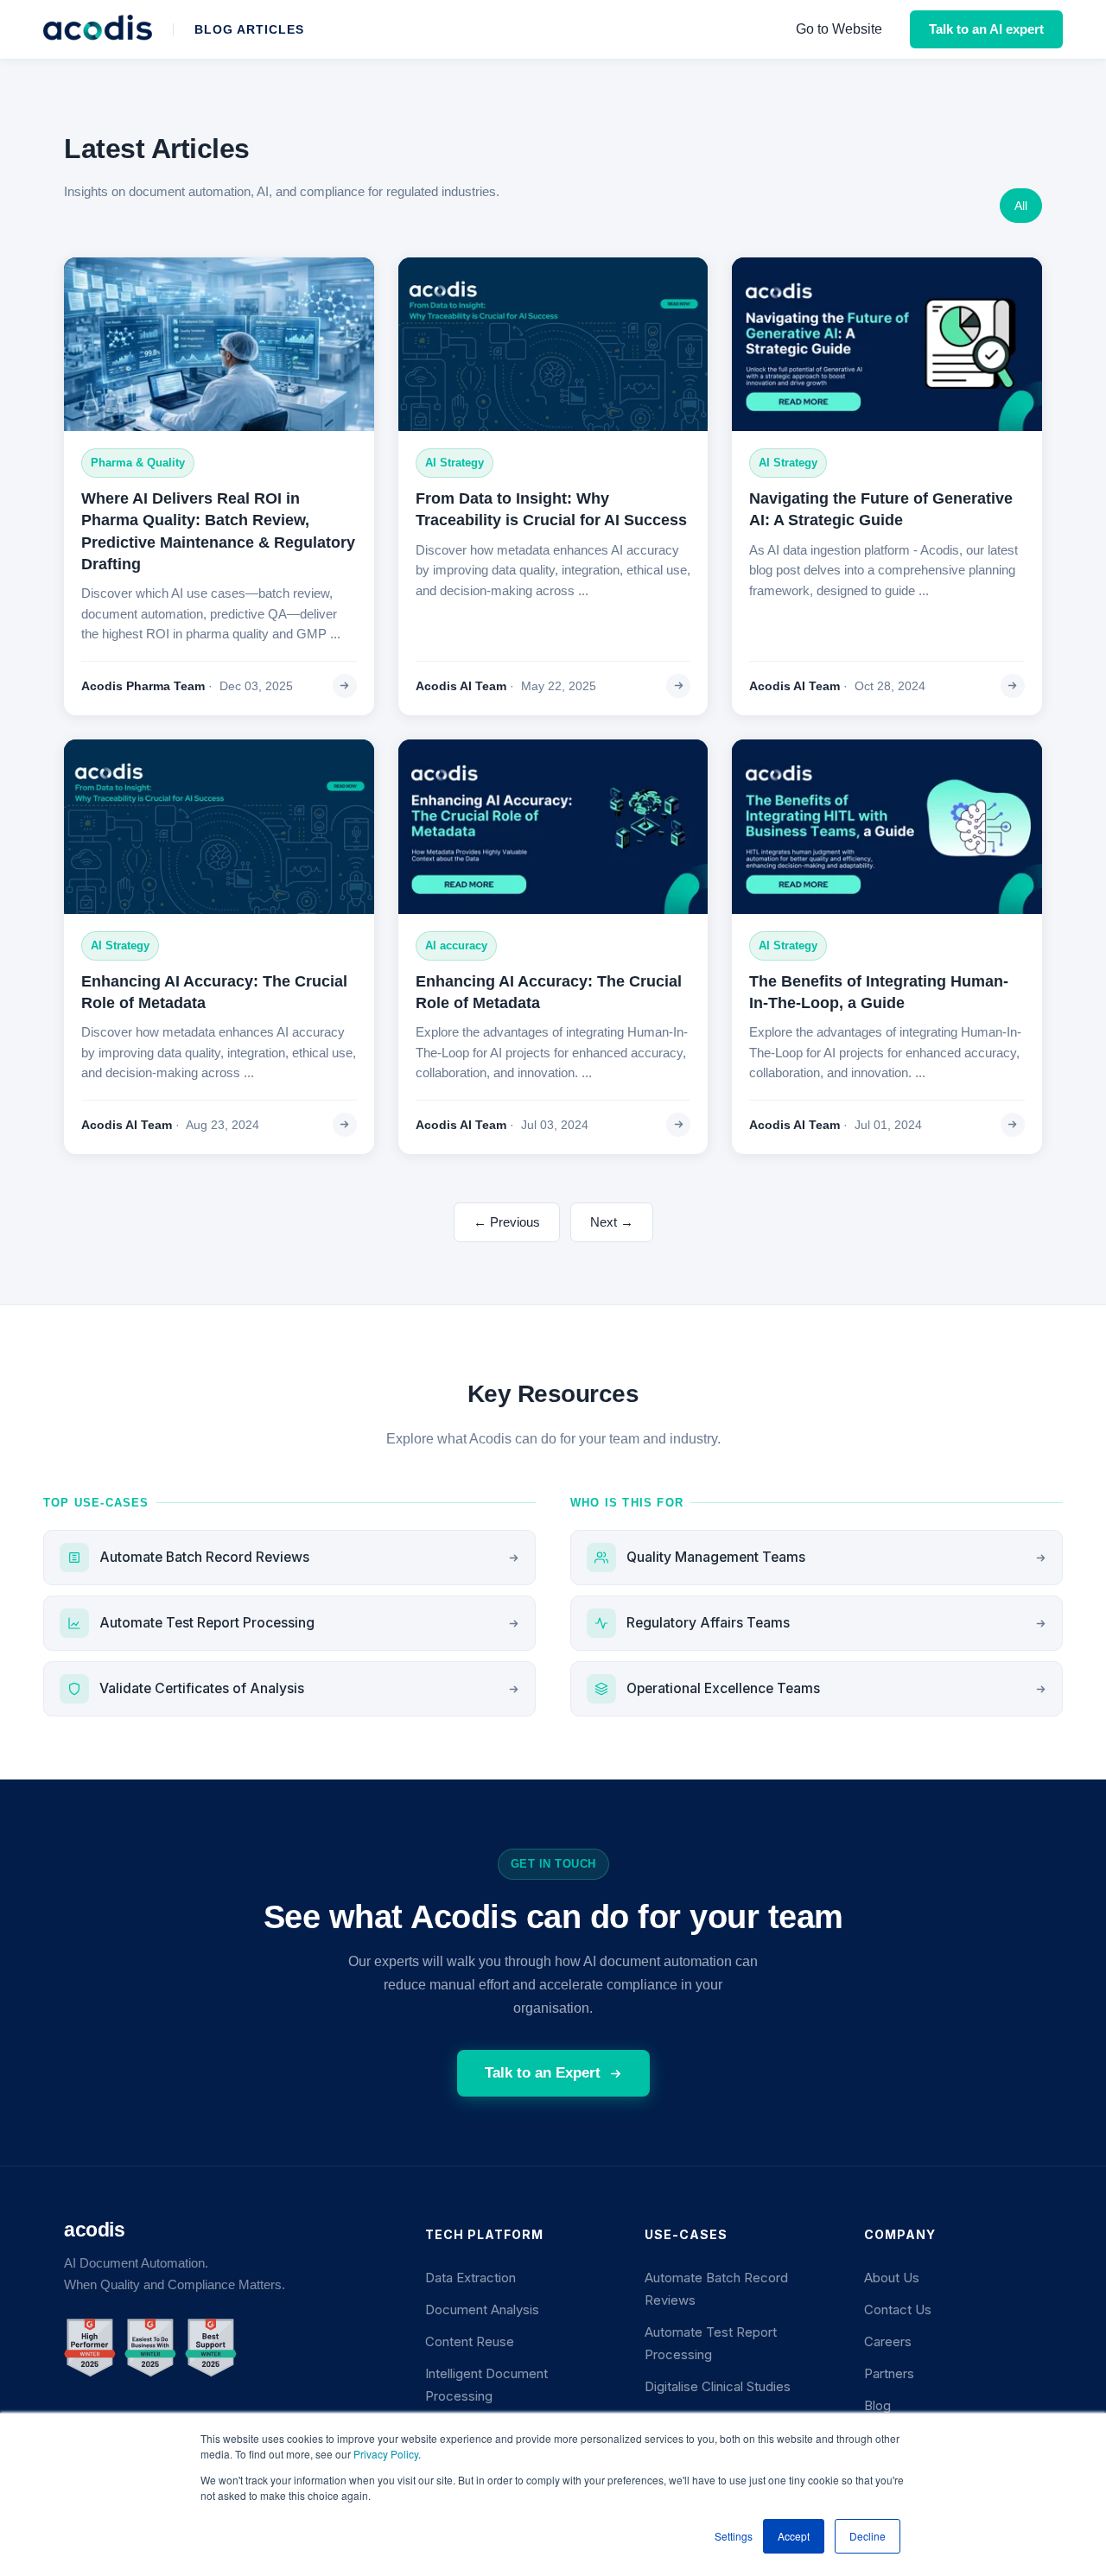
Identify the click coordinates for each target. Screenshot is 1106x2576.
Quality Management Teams (716, 1557)
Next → (612, 1222)
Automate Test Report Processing (207, 1623)
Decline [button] (868, 2536)
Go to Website (839, 29)
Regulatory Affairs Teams (708, 1623)
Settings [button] (734, 2536)
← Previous (507, 1222)
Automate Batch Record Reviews (204, 1557)
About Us (892, 2278)
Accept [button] (794, 2536)
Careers (888, 2342)
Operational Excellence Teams (723, 1688)
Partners (889, 2374)
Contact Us (898, 2310)
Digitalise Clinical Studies (718, 2387)
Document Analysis (482, 2310)
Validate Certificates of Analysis (202, 1688)
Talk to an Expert (543, 2073)
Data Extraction (470, 2278)
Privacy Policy (386, 2454)
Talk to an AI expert (986, 29)
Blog (877, 2406)
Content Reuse (470, 2342)
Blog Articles (249, 29)
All (1021, 206)
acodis (94, 2230)
